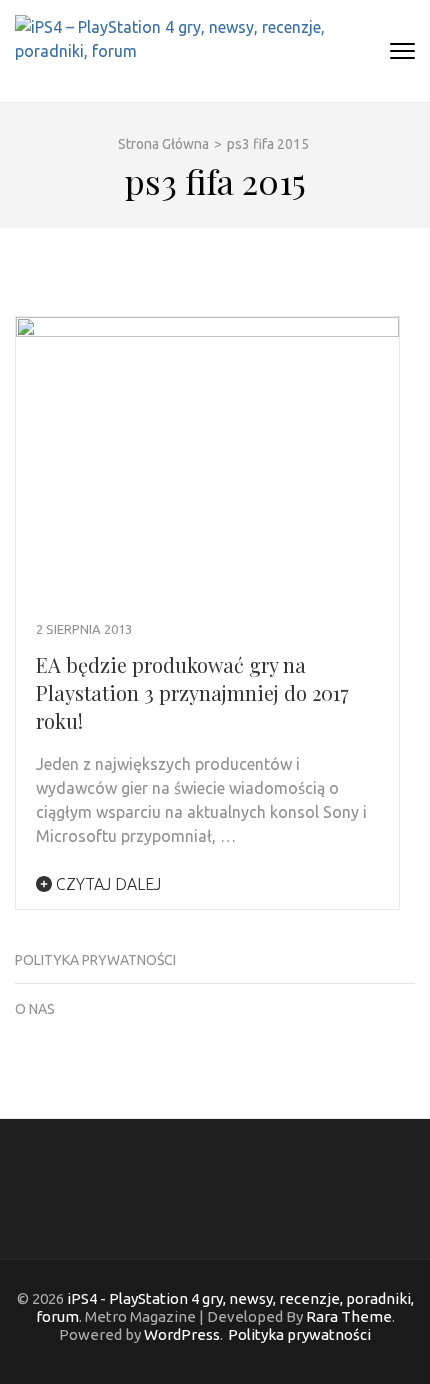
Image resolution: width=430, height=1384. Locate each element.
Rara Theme (349, 1316)
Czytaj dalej (106, 884)
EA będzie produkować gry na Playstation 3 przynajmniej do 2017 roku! (192, 692)
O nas (35, 1009)
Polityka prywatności (95, 960)
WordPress (182, 1334)
